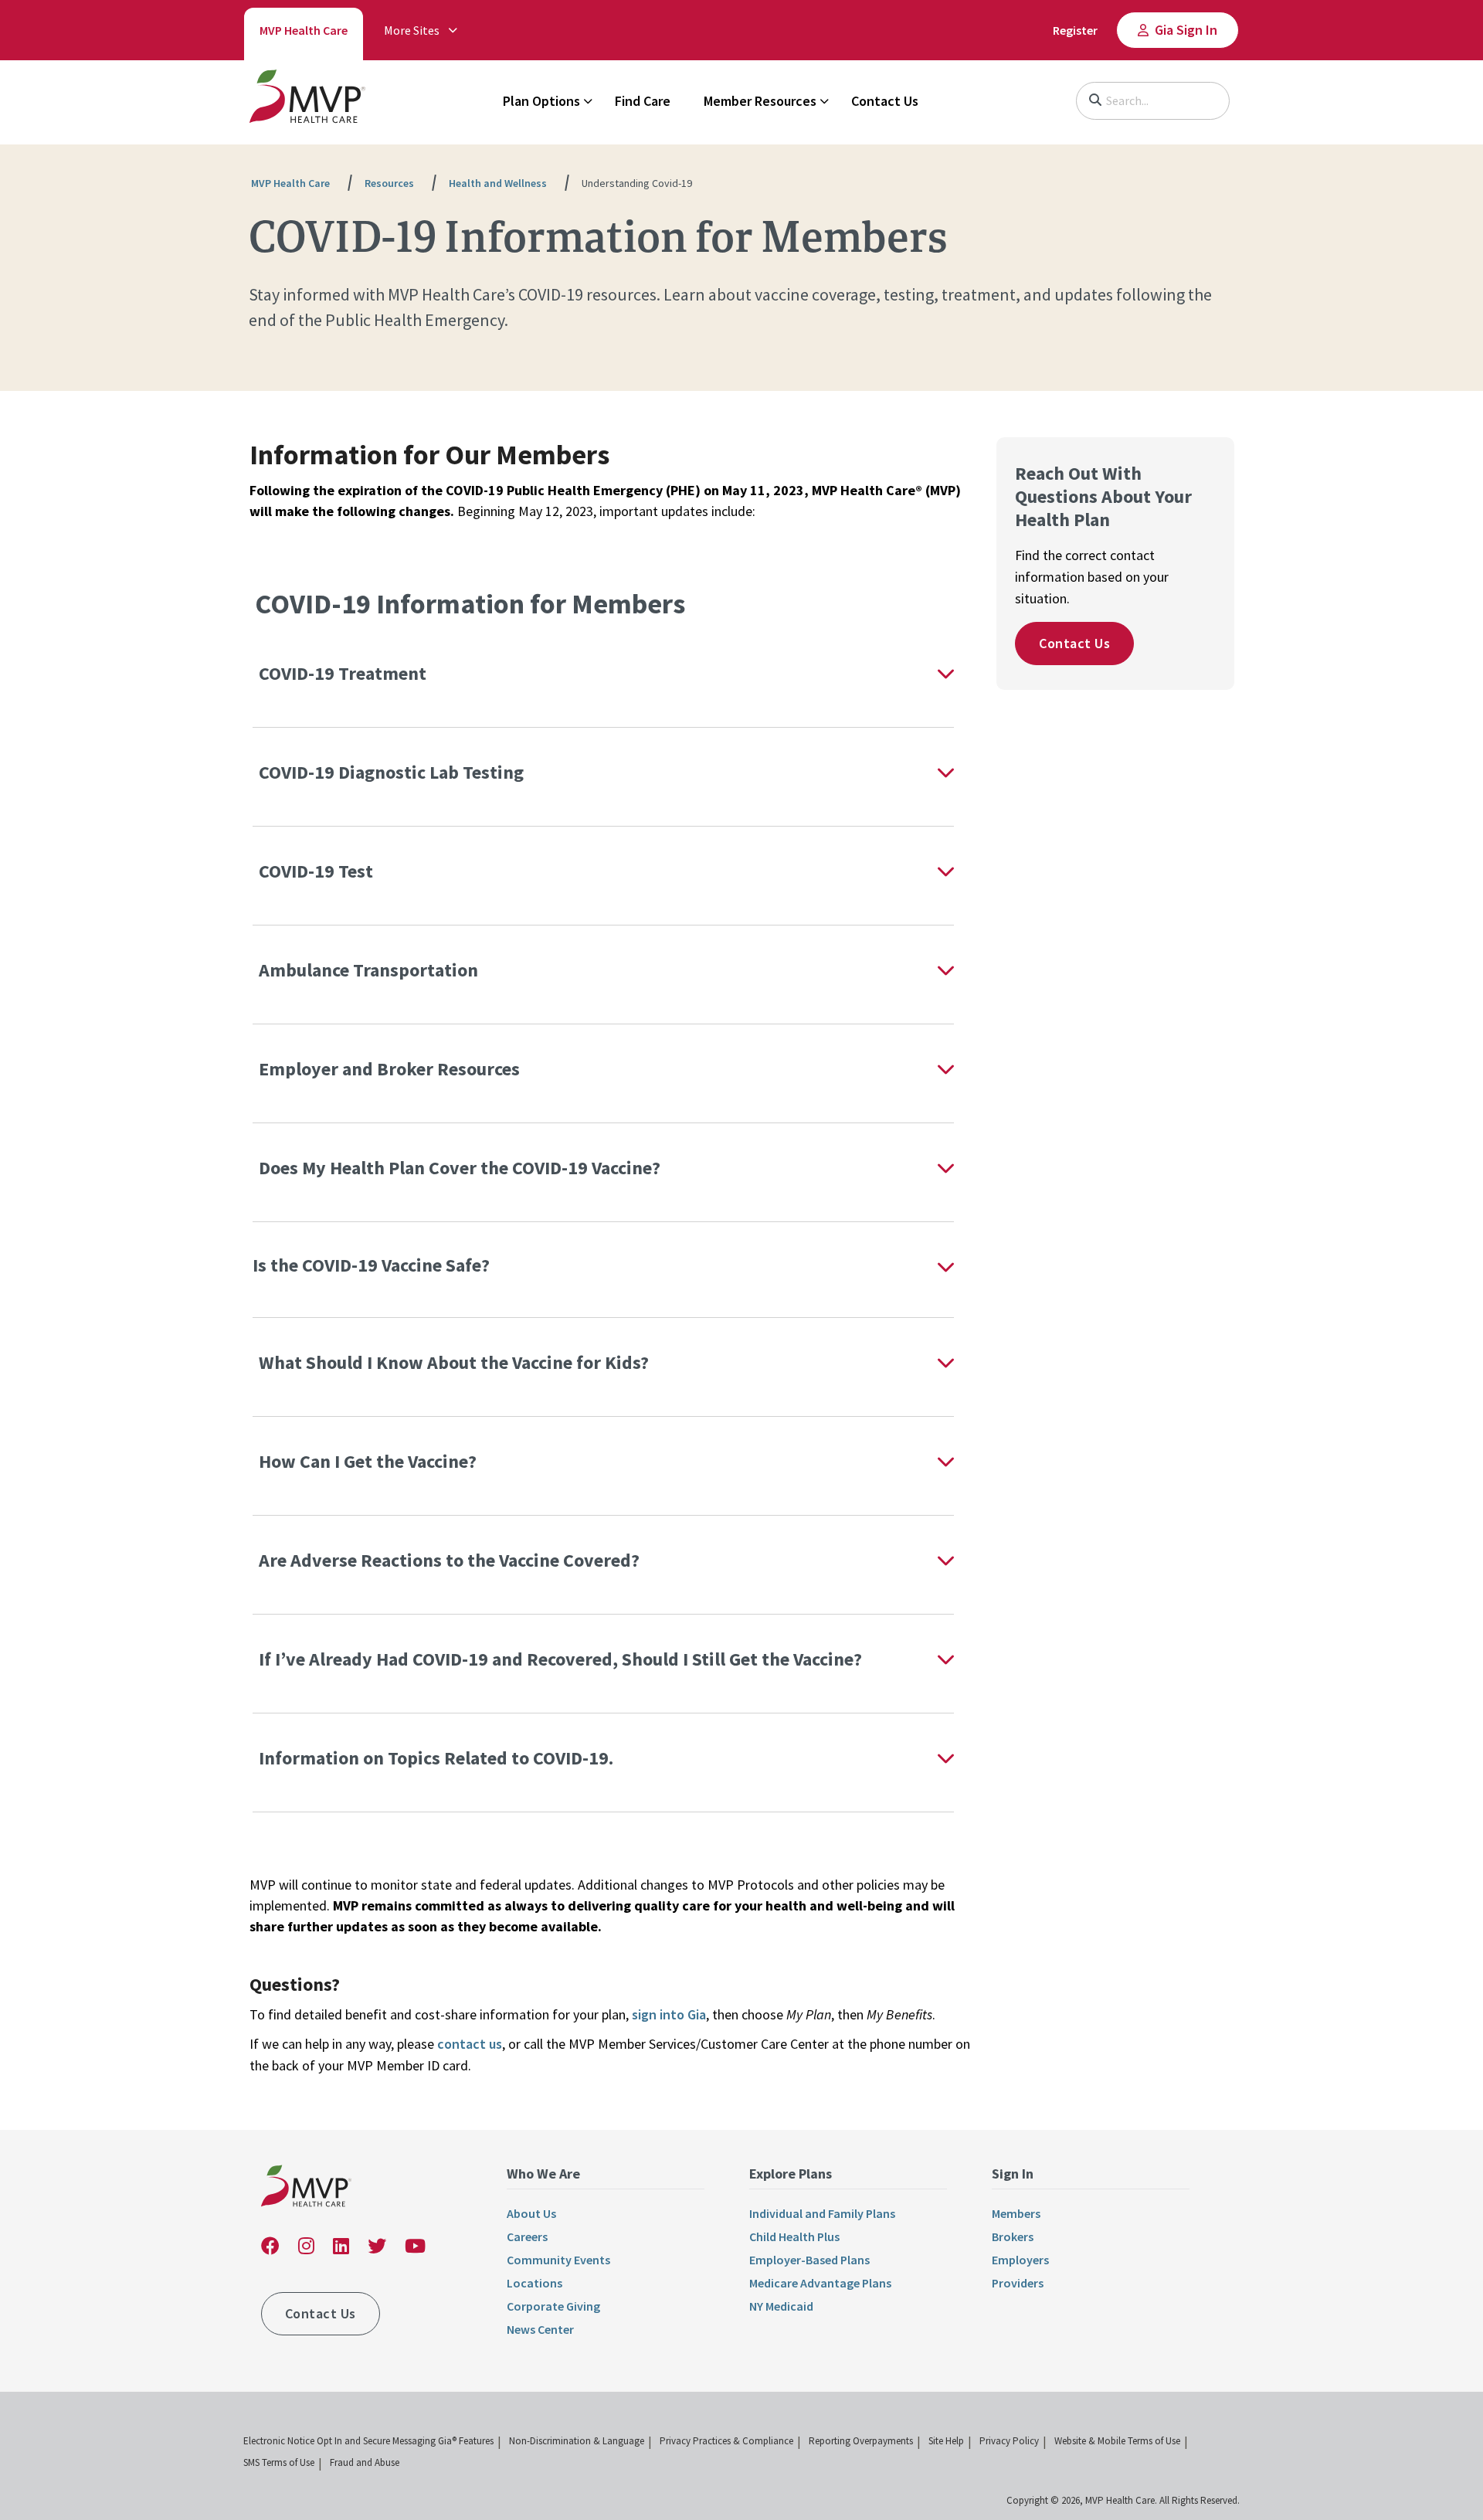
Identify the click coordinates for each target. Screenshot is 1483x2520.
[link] (307, 100)
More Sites (412, 30)
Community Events (558, 2260)
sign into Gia (669, 2014)
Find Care (643, 101)
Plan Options (541, 101)
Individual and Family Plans (822, 2213)
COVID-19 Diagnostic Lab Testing (391, 772)
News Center (540, 2329)
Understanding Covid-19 (637, 183)
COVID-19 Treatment (343, 673)
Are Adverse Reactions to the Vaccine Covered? (451, 1560)
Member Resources (760, 101)
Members (1016, 2213)
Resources (389, 183)
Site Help (946, 2441)
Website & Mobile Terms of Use (1117, 2441)
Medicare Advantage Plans (820, 2283)
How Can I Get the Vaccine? (370, 1461)
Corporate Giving (553, 2306)
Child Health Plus (794, 2236)
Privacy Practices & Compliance (726, 2441)
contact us (470, 2044)
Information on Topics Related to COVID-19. (436, 1758)
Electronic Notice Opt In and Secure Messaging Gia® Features (368, 2441)
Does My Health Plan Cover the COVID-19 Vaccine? (460, 1168)
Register (1075, 30)
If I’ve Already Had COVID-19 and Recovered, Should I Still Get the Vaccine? (562, 1659)
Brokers (1013, 2236)
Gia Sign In (1186, 30)
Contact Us (885, 101)
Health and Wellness (498, 183)
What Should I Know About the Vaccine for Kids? (456, 1362)
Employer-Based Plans (809, 2260)
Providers (1018, 2283)
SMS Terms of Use (279, 2462)
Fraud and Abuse (365, 2462)
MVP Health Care (304, 30)
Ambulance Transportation (368, 970)
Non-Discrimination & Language (577, 2441)
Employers (1020, 2260)
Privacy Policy (1009, 2441)
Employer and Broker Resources (389, 1069)
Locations (534, 2283)
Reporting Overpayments (861, 2441)
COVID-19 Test (316, 871)
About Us (531, 2213)
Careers (527, 2236)
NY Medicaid (781, 2306)
